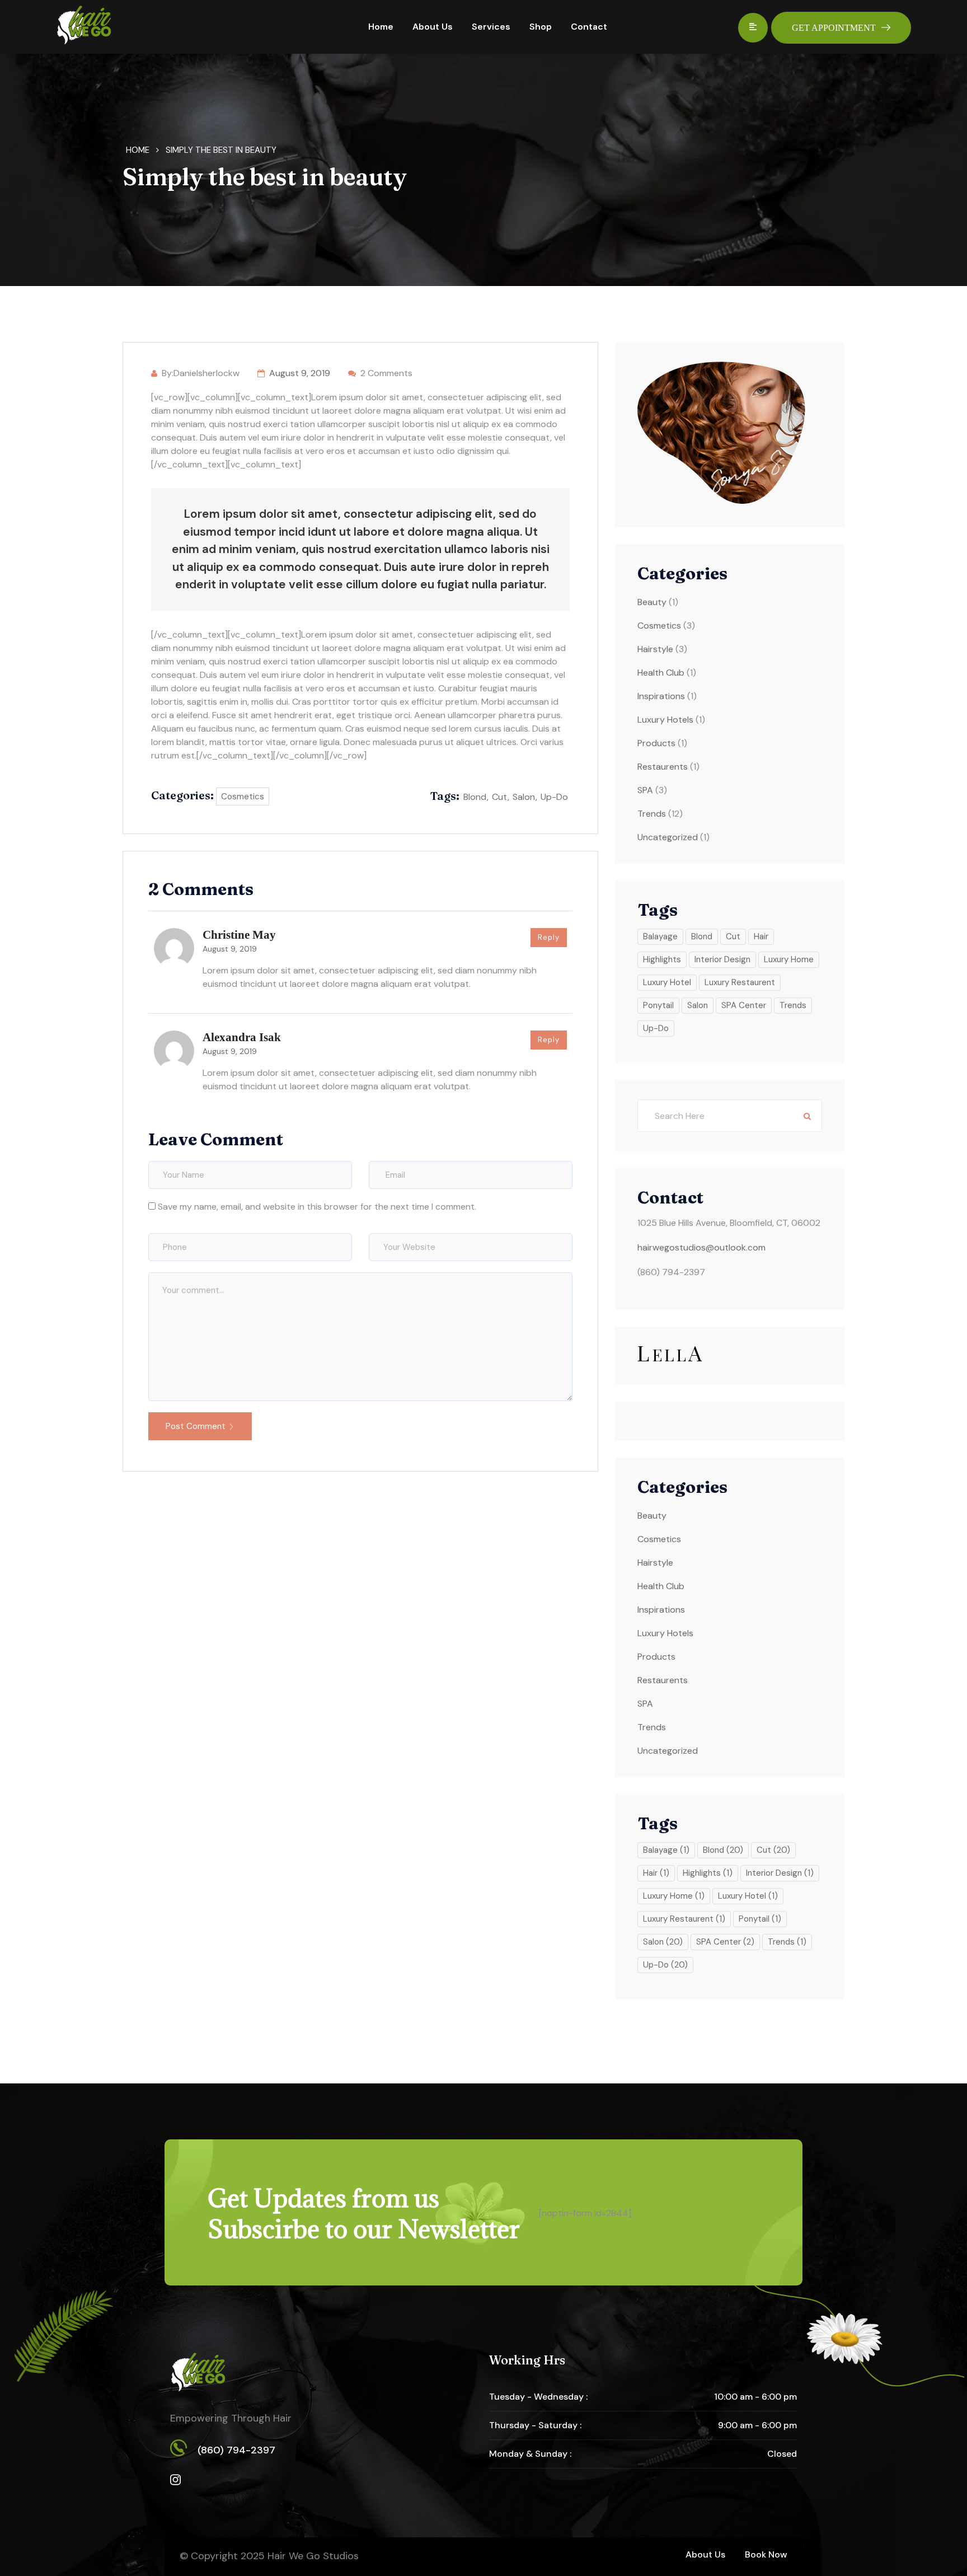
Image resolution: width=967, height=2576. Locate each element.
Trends (652, 814)
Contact (589, 27)
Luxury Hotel (667, 982)
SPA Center (744, 1005)
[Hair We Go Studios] (84, 26)
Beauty (652, 602)
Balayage (660, 936)
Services (491, 27)
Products (656, 743)
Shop (541, 27)
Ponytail (658, 1005)
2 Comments (386, 373)
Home (381, 27)
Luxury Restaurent (740, 982)
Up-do (554, 797)
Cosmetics (243, 797)
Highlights (662, 959)
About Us (433, 27)
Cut (499, 797)
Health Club (661, 673)
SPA (645, 790)
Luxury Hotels (665, 720)
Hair (761, 936)
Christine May (239, 935)
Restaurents (663, 767)
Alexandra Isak (242, 1037)
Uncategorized (668, 837)
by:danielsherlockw (201, 373)
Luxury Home (789, 959)
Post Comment (196, 1426)
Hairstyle (655, 649)
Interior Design (722, 959)
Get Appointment (834, 28)
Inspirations (661, 696)
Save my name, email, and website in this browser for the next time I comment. (317, 1207)
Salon (524, 797)
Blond (475, 797)
